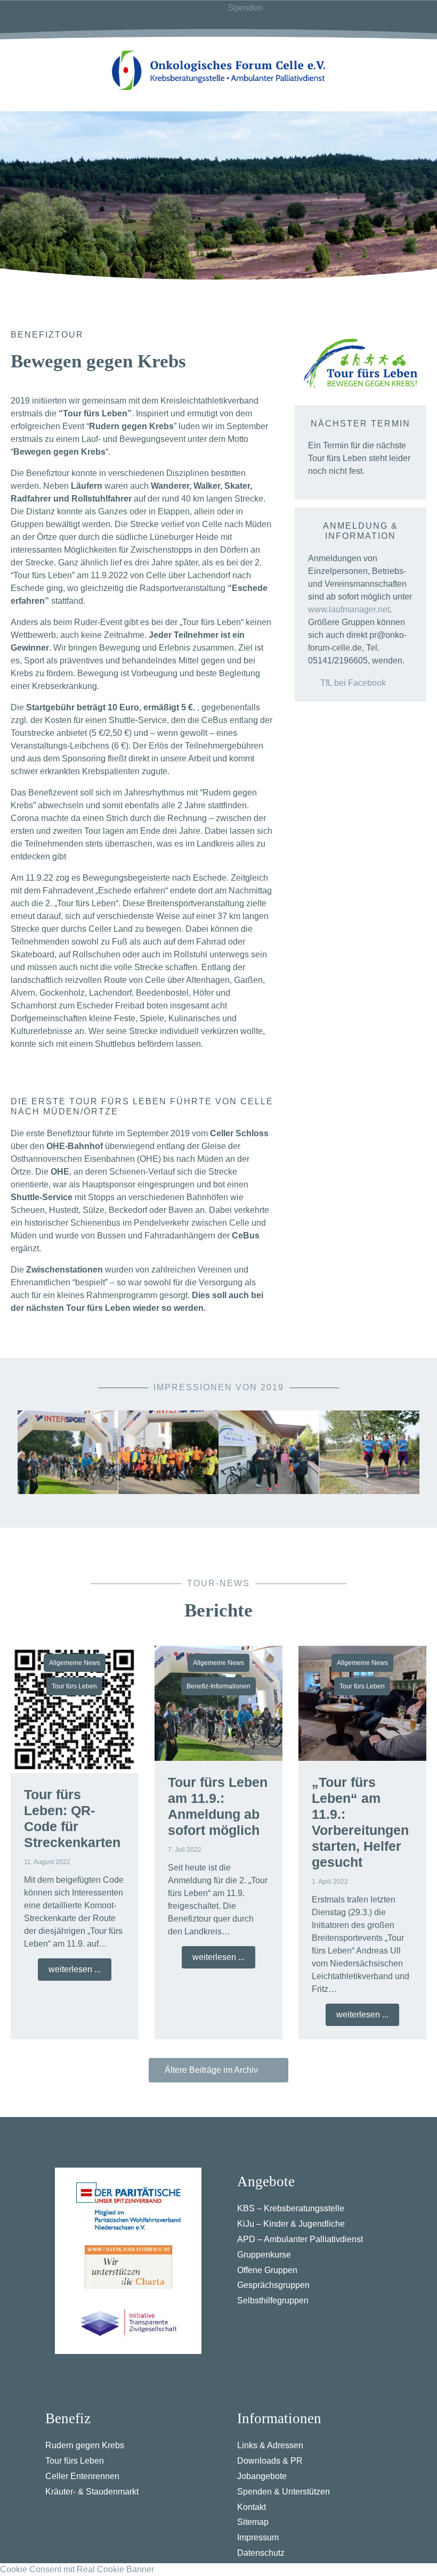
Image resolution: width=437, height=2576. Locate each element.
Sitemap (253, 2522)
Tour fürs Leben (74, 1686)
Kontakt (252, 2507)
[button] (28, 1452)
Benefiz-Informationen (218, 1686)
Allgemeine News (75, 1663)
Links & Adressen (270, 2445)
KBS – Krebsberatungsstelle (291, 2208)
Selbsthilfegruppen (273, 2300)
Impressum (258, 2537)
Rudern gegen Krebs (85, 2445)
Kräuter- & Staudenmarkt (92, 2492)
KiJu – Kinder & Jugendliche (291, 2224)
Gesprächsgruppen (273, 2285)
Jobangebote (262, 2476)
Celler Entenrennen (82, 2476)
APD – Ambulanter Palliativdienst (300, 2239)
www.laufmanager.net (349, 609)
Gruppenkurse (264, 2255)
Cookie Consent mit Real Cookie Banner (77, 2569)
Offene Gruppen (267, 2270)
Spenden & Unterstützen (284, 2492)
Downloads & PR (270, 2461)
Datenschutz (261, 2553)
